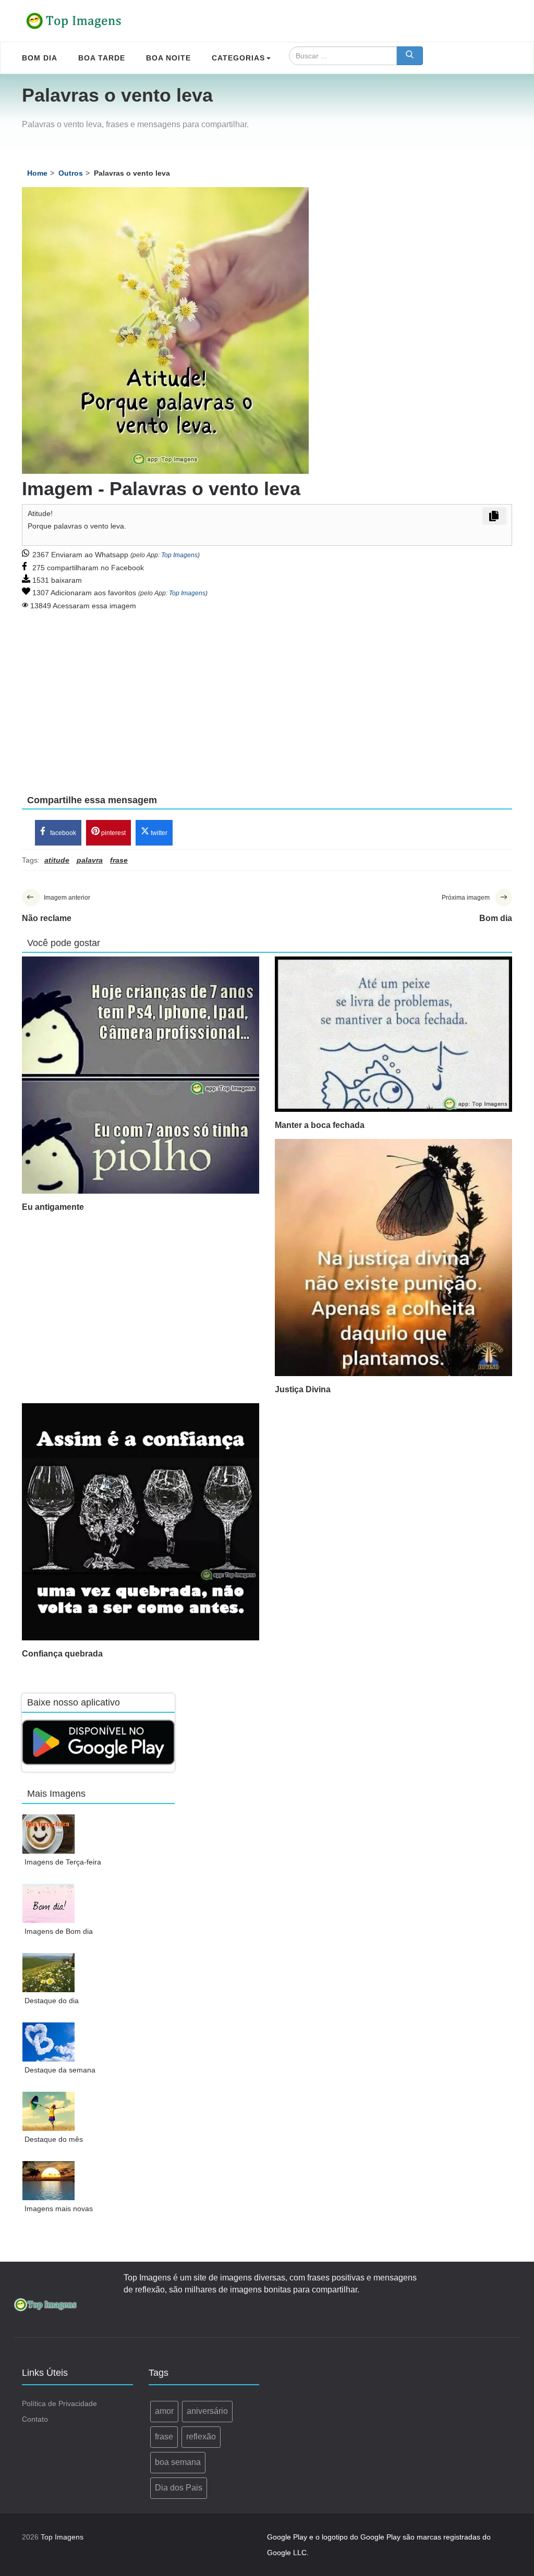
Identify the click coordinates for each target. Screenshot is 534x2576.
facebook (62, 833)
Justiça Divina (303, 1389)
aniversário (207, 2411)
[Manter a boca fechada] (393, 1034)
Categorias (238, 58)
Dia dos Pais (179, 2488)
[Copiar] (494, 516)
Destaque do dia (52, 2001)
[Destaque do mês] (49, 2111)
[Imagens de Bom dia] (49, 1903)
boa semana (178, 2462)
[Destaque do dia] (49, 1973)
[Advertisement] (267, 695)
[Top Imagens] (74, 21)
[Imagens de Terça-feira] (49, 1834)
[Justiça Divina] (393, 1258)
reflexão (201, 2437)
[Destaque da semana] (49, 2042)
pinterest (113, 833)
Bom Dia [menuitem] (40, 58)
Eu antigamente (53, 1207)
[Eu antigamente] (141, 1075)
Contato (35, 2419)
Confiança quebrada (62, 1654)
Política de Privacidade (59, 2403)
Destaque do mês (54, 2139)
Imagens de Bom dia (59, 1931)
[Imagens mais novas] (49, 2181)
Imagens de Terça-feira (63, 1862)
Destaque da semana (60, 2070)
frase (164, 2437)
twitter (158, 833)
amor (164, 2411)
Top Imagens (179, 555)
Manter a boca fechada (320, 1125)
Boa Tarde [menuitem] (102, 58)
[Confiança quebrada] (141, 1522)
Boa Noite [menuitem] (168, 58)
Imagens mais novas (59, 2209)
